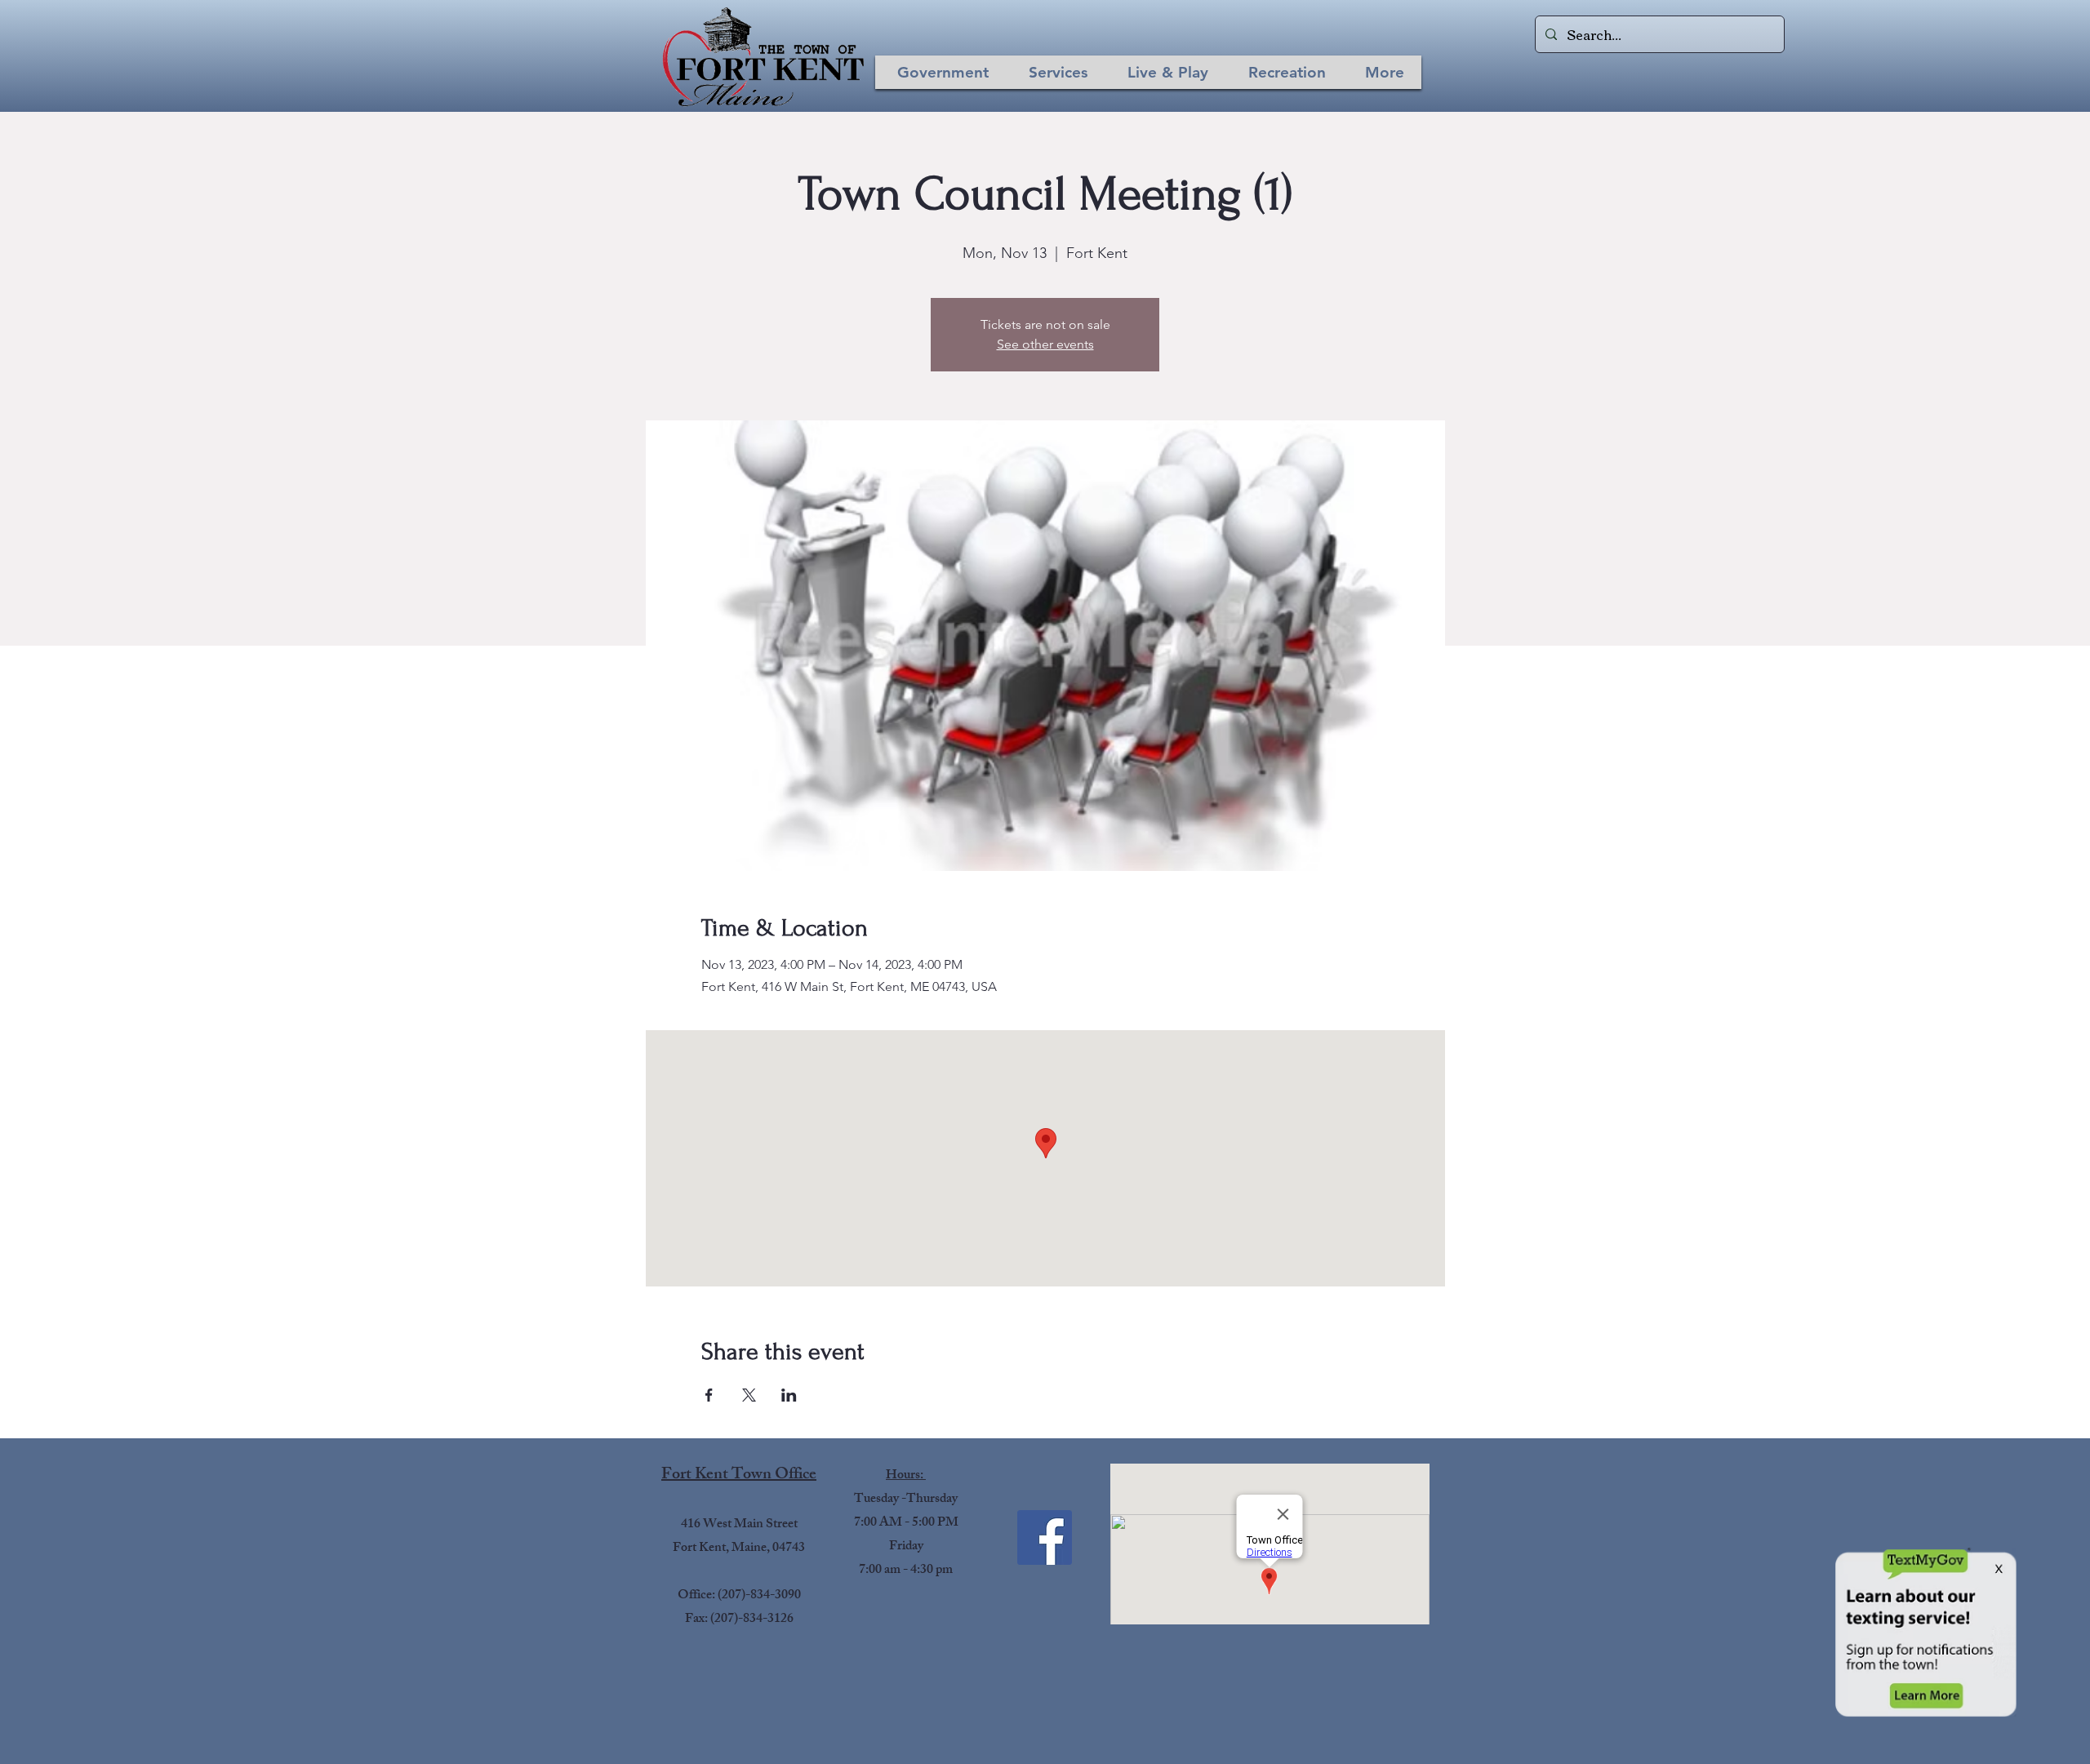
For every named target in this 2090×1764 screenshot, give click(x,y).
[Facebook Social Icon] (1045, 1537)
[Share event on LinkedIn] (789, 1395)
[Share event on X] (749, 1395)
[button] (943, 72)
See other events (1045, 344)
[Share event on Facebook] (709, 1395)
